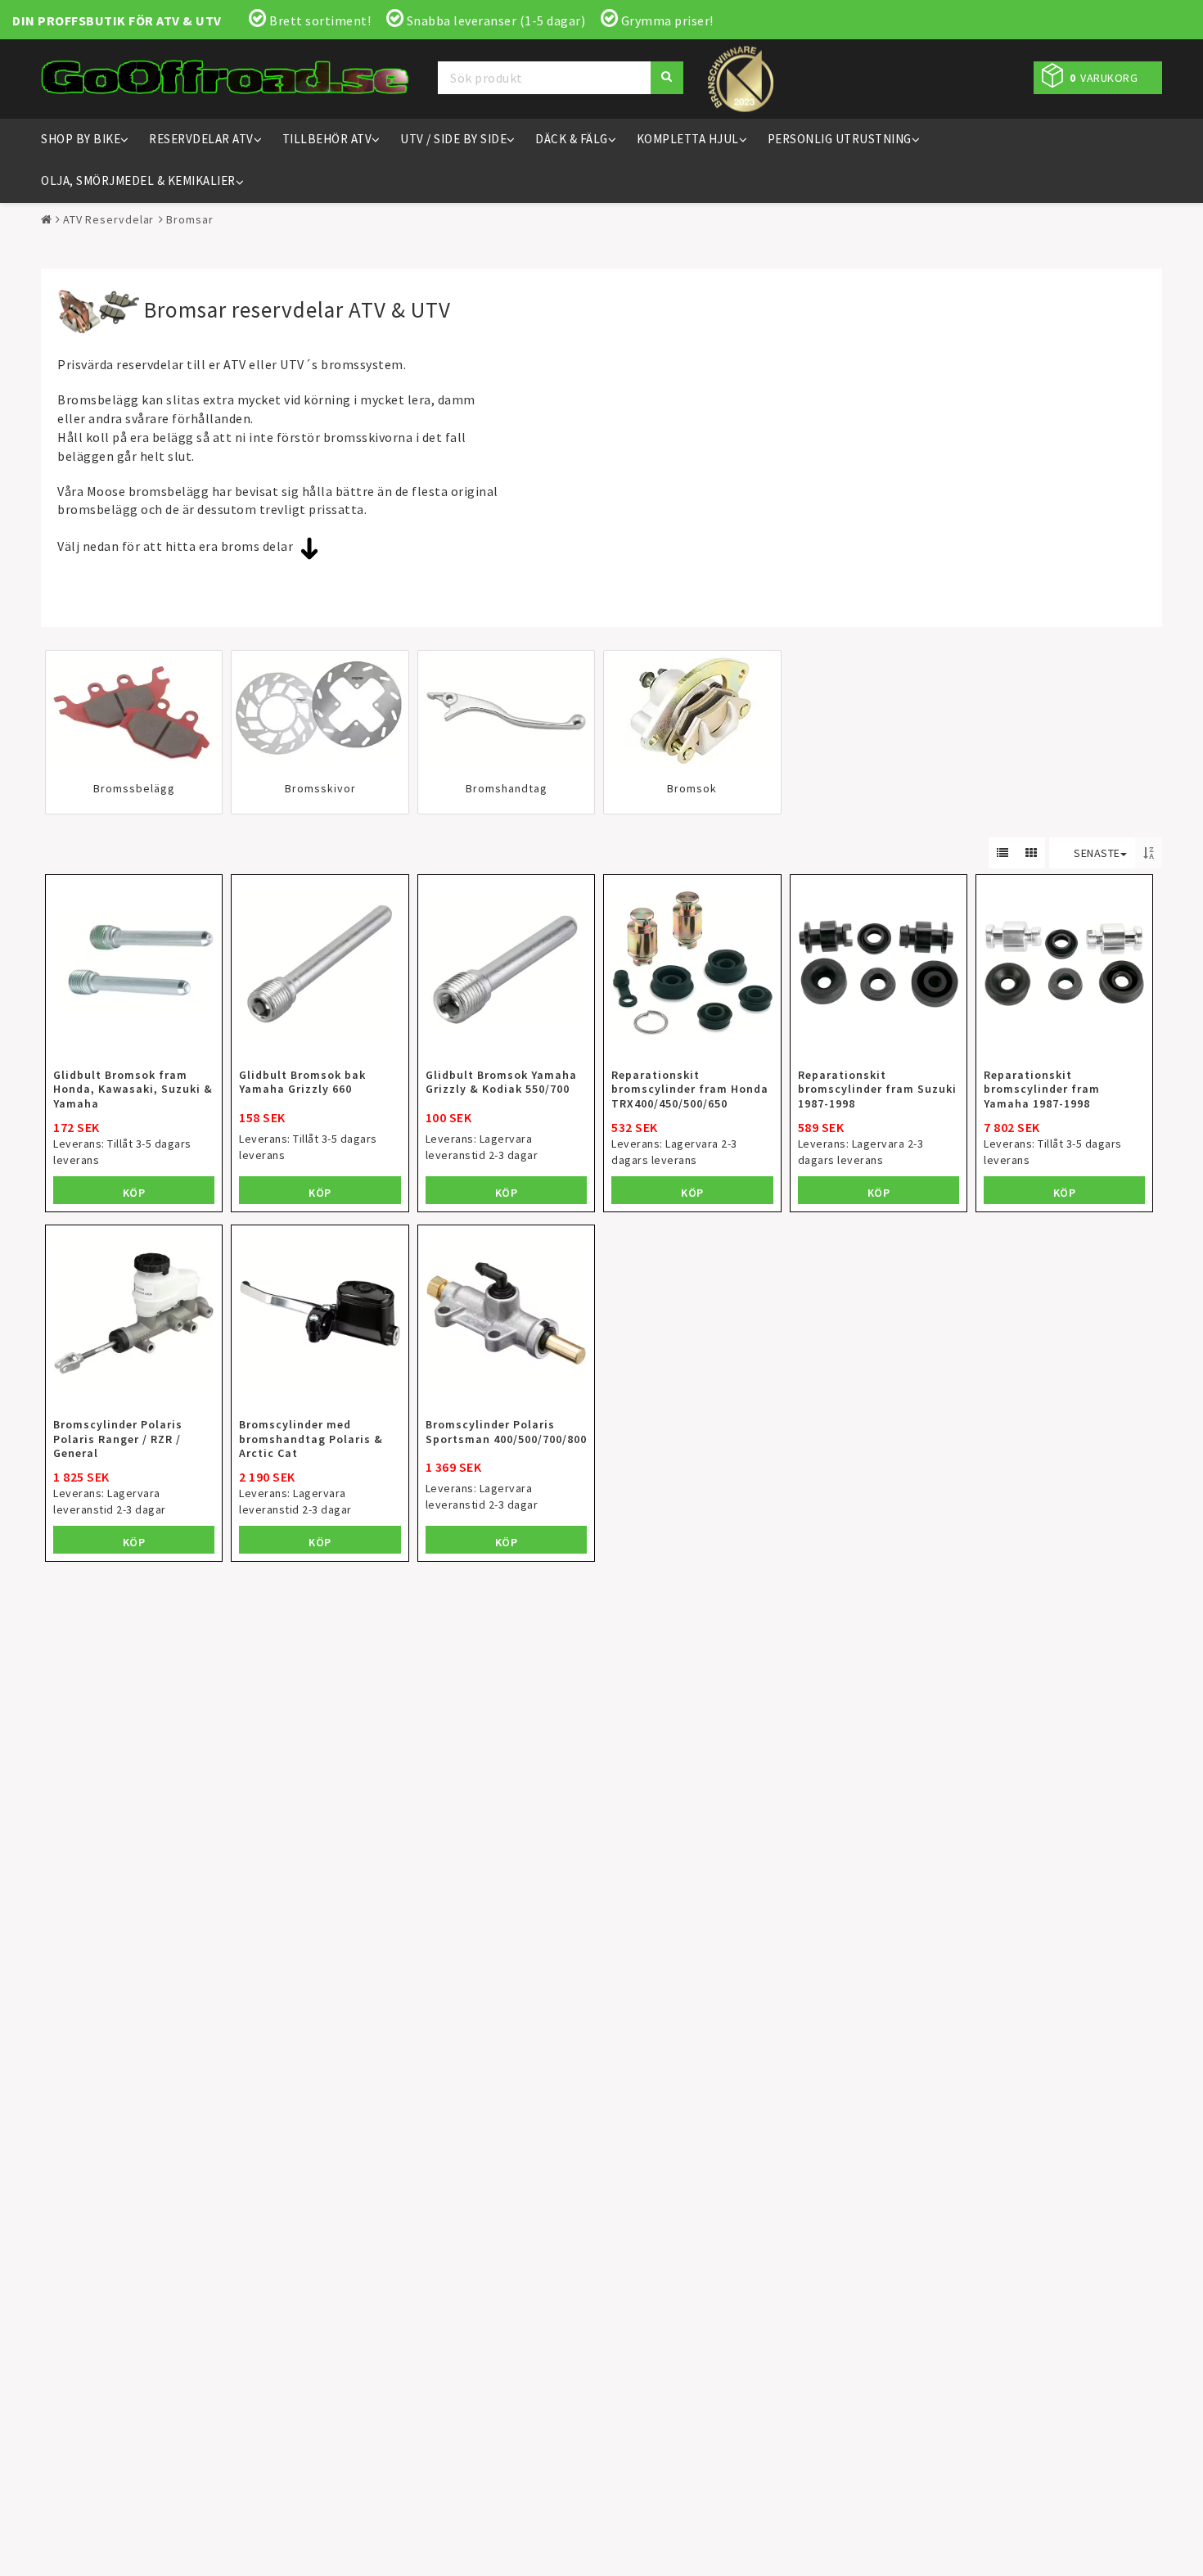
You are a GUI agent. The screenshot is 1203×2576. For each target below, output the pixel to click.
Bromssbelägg (134, 789)
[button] (1098, 78)
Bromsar (189, 219)
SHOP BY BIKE (81, 139)
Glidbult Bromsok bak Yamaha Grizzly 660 (302, 1082)
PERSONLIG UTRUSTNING (840, 139)
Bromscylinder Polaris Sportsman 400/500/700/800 (506, 1432)
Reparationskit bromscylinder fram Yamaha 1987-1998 (1042, 1089)
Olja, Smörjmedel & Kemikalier (138, 180)
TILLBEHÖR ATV (327, 139)
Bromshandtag (507, 789)
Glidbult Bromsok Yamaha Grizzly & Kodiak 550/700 (501, 1082)
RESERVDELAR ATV (201, 139)
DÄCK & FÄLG (572, 139)
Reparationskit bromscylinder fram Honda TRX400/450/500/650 (690, 1089)
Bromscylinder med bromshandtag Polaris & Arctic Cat (311, 1439)
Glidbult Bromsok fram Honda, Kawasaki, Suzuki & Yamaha (133, 1089)
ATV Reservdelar (109, 219)
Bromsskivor (320, 789)
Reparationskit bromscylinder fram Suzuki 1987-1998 (877, 1089)
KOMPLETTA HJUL (688, 139)
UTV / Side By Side (453, 139)
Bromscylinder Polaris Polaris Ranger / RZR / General (118, 1439)
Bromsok (692, 789)
